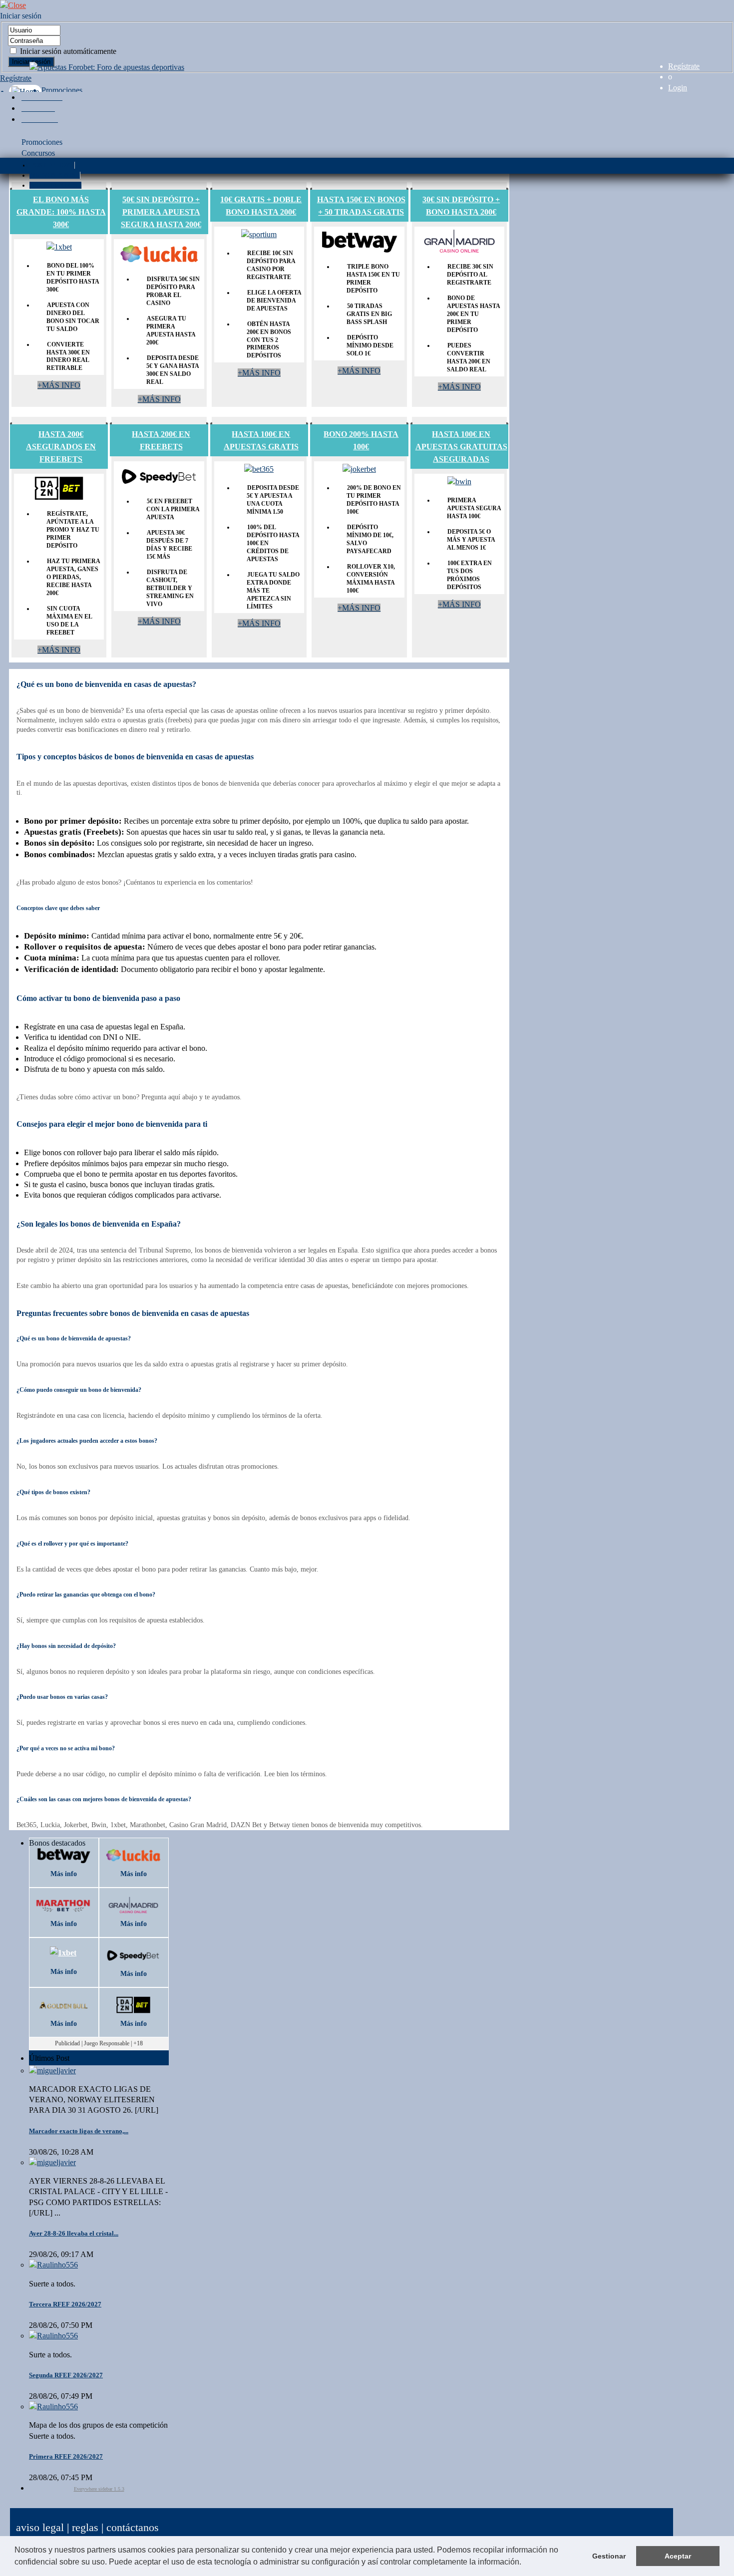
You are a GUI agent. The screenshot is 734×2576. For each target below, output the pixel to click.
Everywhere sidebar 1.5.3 (99, 2489)
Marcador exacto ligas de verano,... (79, 2131)
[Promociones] (42, 97)
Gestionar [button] (609, 2556)
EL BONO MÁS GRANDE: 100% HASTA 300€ (61, 212)
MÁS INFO (59, 385)
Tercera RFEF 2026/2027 (65, 2304)
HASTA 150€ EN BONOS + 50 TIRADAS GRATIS (361, 206)
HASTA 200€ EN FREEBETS (161, 440)
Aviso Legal (40, 2527)
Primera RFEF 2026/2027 (66, 2456)
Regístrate (684, 66)
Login (678, 88)
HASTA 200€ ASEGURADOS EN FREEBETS (61, 447)
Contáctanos (133, 2527)
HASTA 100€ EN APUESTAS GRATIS (261, 440)
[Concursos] (38, 108)
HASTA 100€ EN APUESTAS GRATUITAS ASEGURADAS (461, 447)
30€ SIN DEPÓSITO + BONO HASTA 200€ (461, 206)
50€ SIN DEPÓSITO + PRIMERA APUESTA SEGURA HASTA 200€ (161, 212)
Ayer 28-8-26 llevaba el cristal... (74, 2233)
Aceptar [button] (678, 2556)
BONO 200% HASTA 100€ (361, 440)
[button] (525, 2563)
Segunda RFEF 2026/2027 (66, 2375)
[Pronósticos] (40, 119)
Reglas (85, 2527)
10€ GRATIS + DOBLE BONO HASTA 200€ (261, 206)
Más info (64, 1874)
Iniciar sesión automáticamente (67, 51)
